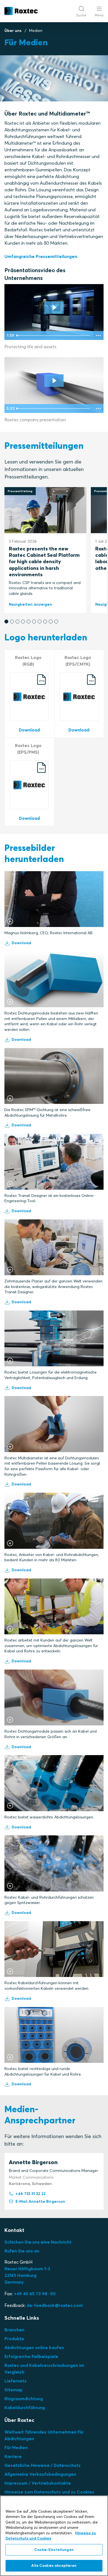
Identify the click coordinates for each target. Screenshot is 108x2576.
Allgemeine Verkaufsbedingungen (40, 2474)
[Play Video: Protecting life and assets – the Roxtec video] (54, 308)
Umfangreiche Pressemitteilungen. (41, 256)
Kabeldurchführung (25, 2407)
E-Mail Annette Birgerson (40, 2201)
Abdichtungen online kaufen (34, 2347)
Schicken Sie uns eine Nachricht (38, 2242)
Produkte (14, 2339)
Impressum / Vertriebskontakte (38, 2483)
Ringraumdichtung (24, 2399)
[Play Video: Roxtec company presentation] (54, 381)
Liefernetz (16, 2381)
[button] (6, 622)
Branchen (14, 2330)
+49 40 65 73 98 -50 (35, 2294)
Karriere (13, 2456)
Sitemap (13, 2390)
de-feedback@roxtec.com (55, 2305)
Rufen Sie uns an (22, 2251)
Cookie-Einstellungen (54, 2550)
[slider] (54, 335)
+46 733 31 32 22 (31, 2194)
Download (21, 943)
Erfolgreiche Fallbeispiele (31, 2356)
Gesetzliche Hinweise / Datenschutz (43, 2465)
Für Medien (16, 2447)
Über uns (13, 31)
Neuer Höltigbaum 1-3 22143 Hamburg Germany (27, 2275)
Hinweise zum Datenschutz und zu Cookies (49, 2492)
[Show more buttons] (98, 335)
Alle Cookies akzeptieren (54, 2565)
